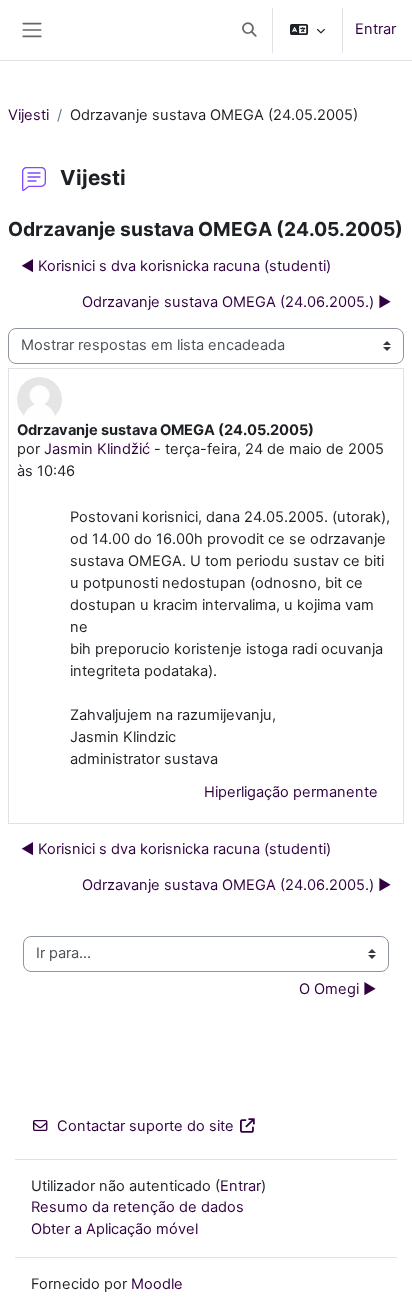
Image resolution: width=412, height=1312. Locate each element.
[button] (249, 30)
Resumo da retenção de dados (137, 1207)
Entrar (375, 29)
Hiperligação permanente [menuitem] (291, 792)
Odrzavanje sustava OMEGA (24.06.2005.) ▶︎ (236, 302)
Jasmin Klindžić (97, 449)
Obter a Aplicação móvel (114, 1229)
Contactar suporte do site (145, 1126)
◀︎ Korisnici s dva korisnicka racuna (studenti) (176, 266)
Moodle (157, 1284)
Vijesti (28, 115)
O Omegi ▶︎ (337, 989)
